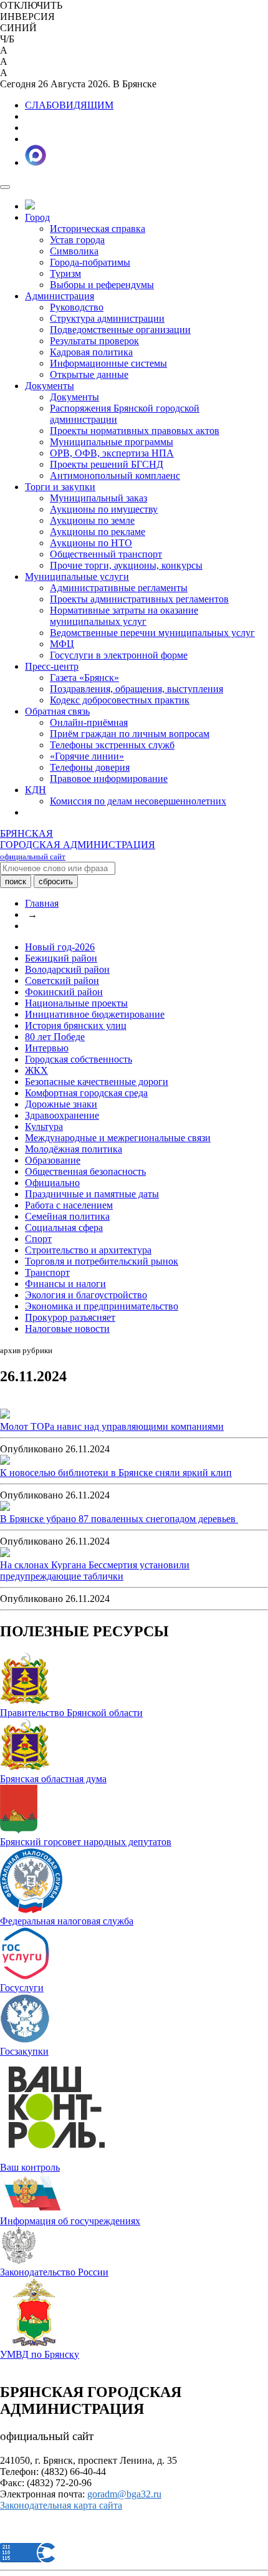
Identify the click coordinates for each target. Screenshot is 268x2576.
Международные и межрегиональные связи (118, 1138)
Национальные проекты (76, 1003)
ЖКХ (36, 1070)
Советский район (62, 981)
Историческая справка (98, 229)
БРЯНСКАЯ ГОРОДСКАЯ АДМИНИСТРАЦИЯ (78, 845)
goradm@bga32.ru (124, 2494)
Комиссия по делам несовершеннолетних (138, 801)
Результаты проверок (94, 341)
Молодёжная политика (74, 1149)
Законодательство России (54, 2272)
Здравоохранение (62, 1115)
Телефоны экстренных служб (112, 745)
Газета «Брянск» (84, 678)
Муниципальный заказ (98, 498)
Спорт (38, 1239)
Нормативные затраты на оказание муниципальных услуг (124, 616)
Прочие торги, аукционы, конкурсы (126, 565)
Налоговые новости (67, 1329)
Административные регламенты (119, 588)
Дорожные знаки (61, 1104)
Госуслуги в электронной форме (119, 655)
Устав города (77, 240)
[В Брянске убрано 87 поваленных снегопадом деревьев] (5, 1507)
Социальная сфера (64, 1228)
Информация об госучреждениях (70, 2221)
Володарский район (67, 969)
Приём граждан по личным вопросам (130, 734)
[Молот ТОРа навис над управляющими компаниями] (5, 1415)
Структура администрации (107, 318)
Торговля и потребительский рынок (102, 1261)
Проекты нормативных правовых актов (135, 431)
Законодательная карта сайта (61, 2505)
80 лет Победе (55, 1037)
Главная (42, 903)
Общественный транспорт (106, 554)
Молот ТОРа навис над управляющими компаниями (112, 1426)
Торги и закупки (60, 487)
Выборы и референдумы (102, 285)
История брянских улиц (76, 1025)
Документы (50, 386)
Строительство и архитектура (88, 1250)
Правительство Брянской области (71, 1713)
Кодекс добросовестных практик (120, 700)
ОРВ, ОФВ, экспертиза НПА (112, 453)
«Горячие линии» (87, 756)
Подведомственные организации (120, 330)
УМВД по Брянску (40, 2354)
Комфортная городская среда (86, 1093)
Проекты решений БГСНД (107, 464)
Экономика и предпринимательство (102, 1306)
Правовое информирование (109, 779)
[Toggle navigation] (5, 187)
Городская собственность (79, 1059)
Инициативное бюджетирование (95, 1014)
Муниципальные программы (112, 442)
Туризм (65, 273)
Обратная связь (57, 711)
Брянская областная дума (53, 1779)
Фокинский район (64, 992)
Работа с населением (69, 1205)
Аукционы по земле (92, 520)
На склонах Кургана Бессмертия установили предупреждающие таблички (95, 1570)
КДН (36, 790)
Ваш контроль (30, 2167)
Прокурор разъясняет (70, 1317)
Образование (53, 1160)
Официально (52, 1183)
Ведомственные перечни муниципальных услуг (152, 633)
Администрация (60, 296)
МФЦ (62, 644)
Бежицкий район (61, 958)
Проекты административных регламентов (139, 599)
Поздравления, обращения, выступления (136, 689)
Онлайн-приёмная (89, 722)
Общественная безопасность (85, 1171)
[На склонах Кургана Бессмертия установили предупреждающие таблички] (5, 1554)
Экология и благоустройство (86, 1295)
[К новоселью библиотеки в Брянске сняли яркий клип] (5, 1461)
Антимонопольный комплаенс (115, 475)
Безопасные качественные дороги (97, 1082)
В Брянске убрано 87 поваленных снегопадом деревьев (119, 1519)
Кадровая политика (91, 352)
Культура (44, 1126)
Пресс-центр (52, 666)
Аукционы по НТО (91, 543)
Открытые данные (89, 374)
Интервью (47, 1048)
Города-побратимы (90, 262)
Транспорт (47, 1272)
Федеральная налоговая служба (67, 1921)
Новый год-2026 (60, 947)
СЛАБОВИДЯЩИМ (69, 105)
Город (37, 217)
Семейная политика (67, 1216)
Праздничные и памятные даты (92, 1194)
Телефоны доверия (90, 767)
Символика (74, 251)
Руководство (77, 307)
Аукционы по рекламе (98, 532)
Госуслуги (22, 1988)
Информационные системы (108, 363)
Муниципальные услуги (77, 576)
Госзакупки (24, 2051)
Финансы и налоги (65, 1284)
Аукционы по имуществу (104, 509)
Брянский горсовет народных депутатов (86, 1842)
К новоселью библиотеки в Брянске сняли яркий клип (116, 1473)
